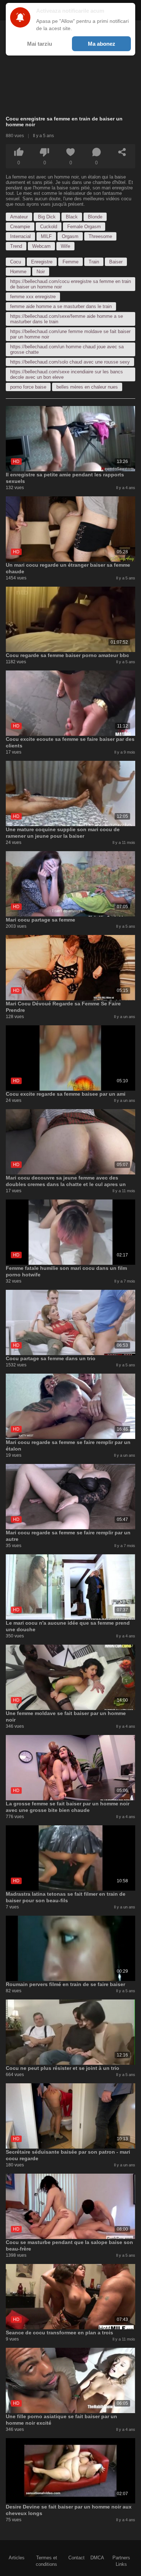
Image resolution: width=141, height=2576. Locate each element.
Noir (41, 272)
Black (72, 217)
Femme (70, 262)
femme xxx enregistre (33, 297)
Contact (76, 2558)
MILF (46, 236)
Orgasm (70, 236)
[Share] (122, 152)
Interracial (20, 236)
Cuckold (49, 227)
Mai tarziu (40, 44)
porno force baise (28, 387)
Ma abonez (102, 44)
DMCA (97, 2558)
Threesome (100, 236)
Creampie (20, 227)
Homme (18, 272)
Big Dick (47, 217)
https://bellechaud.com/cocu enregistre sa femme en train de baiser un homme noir (70, 284)
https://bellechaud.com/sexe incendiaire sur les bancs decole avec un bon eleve (67, 374)
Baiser (116, 262)
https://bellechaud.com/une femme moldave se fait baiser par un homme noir (70, 334)
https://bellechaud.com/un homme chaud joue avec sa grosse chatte (67, 349)
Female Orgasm (84, 227)
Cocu (16, 262)
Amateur (19, 217)
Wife (65, 246)
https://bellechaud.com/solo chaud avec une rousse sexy (70, 362)
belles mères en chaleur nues (87, 387)
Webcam (41, 246)
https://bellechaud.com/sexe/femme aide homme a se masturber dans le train (67, 319)
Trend (16, 246)
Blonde (95, 217)
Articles (17, 2558)
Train (94, 262)
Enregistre (42, 262)
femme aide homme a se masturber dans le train (61, 306)
